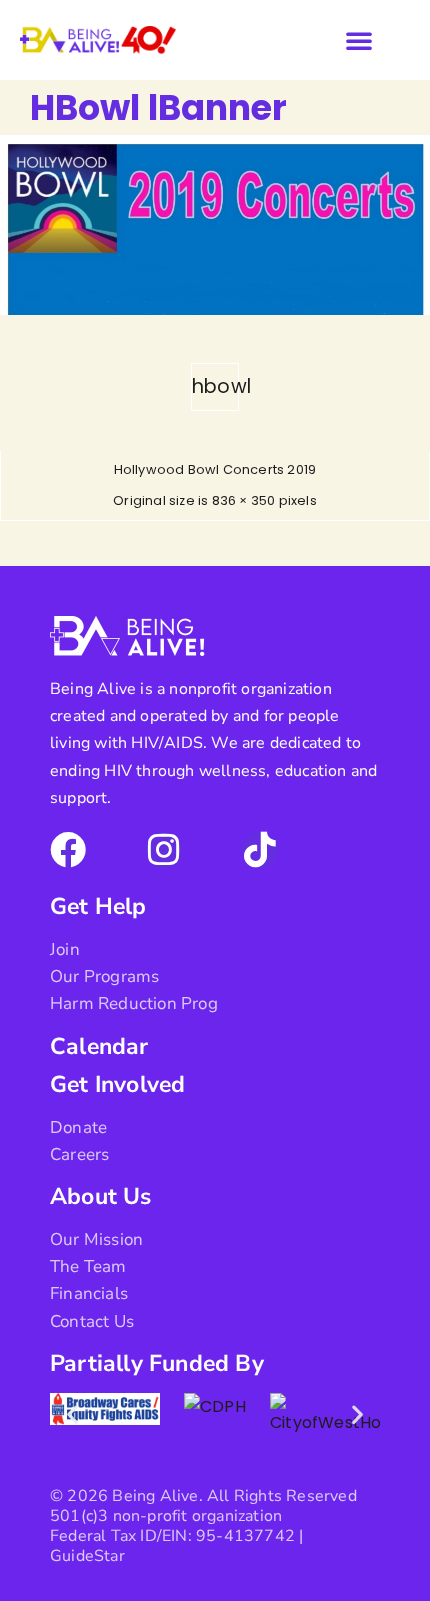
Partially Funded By (157, 1363)
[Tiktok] (260, 850)
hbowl (215, 386)
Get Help (98, 906)
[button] (359, 40)
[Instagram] (164, 850)
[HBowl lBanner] (215, 309)
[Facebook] (68, 850)
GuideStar (87, 1556)
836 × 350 (244, 500)
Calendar (99, 1046)
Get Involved (117, 1084)
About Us (101, 1196)
